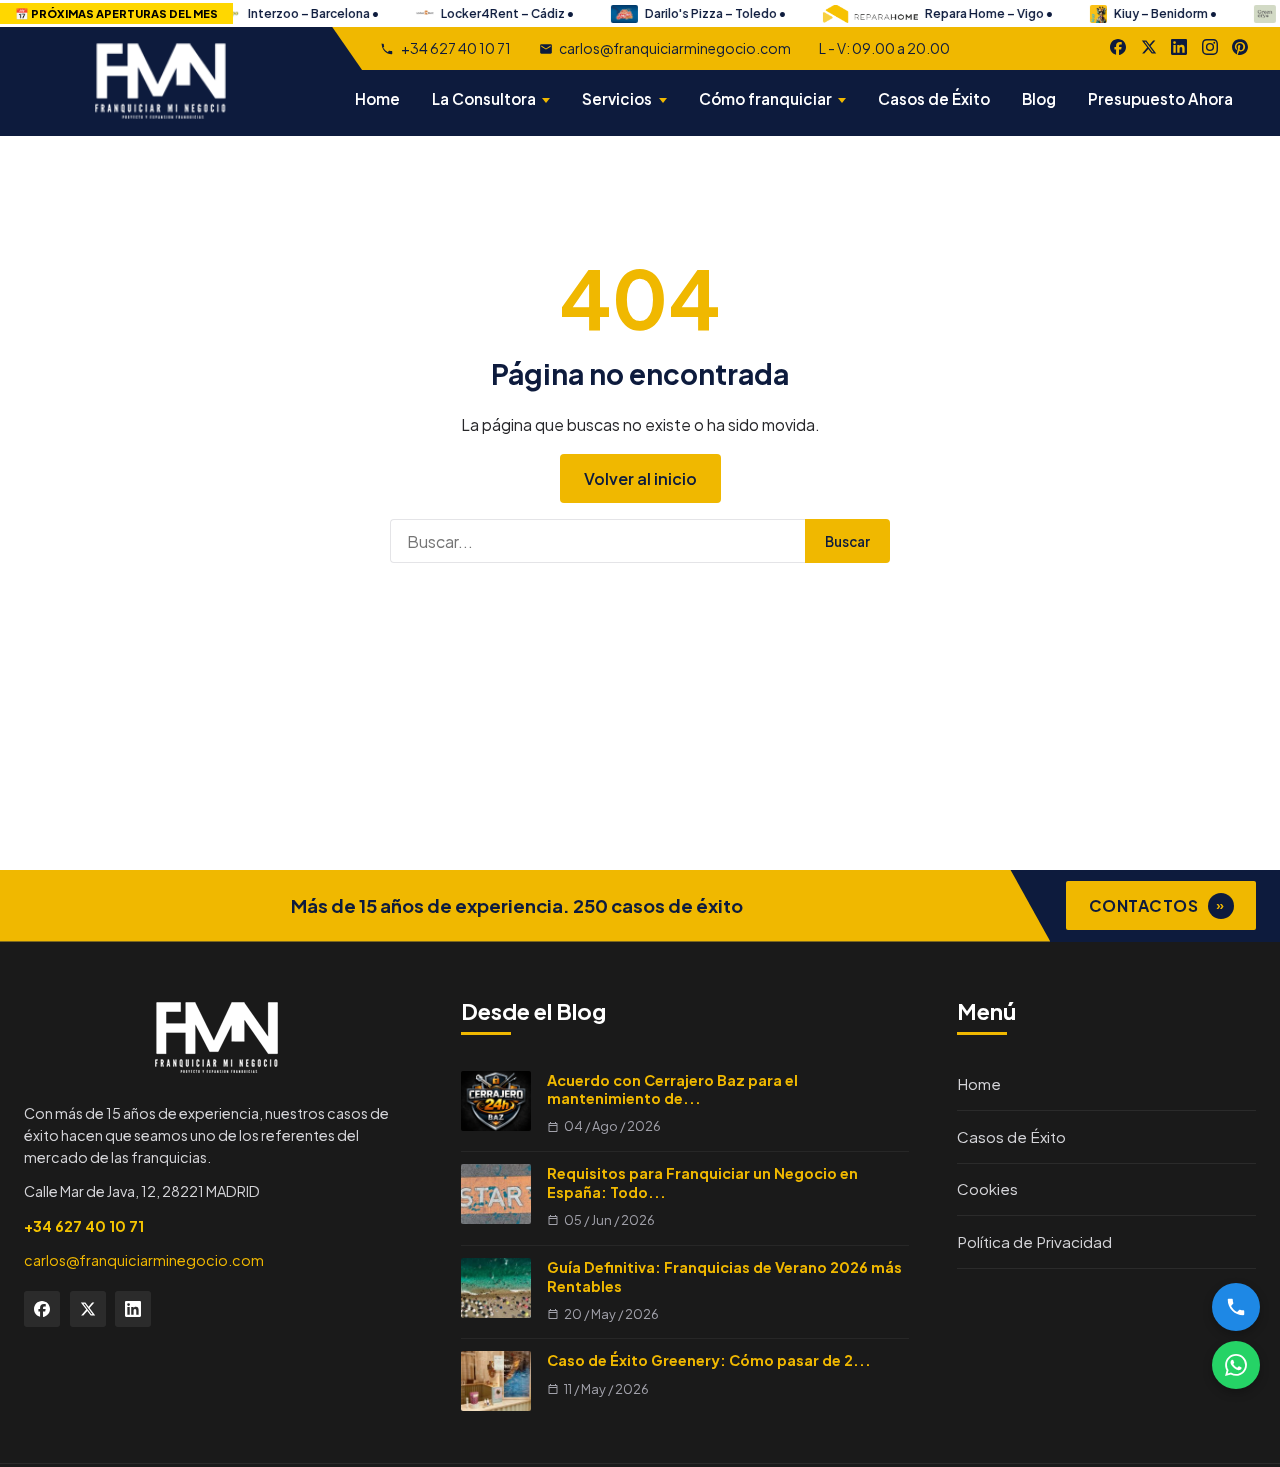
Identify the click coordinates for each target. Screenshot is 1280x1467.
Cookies (987, 1188)
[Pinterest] (1240, 47)
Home (377, 98)
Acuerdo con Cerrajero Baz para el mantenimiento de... (672, 1089)
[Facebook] (1118, 47)
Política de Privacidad (1034, 1241)
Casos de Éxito (934, 98)
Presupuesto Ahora (1160, 98)
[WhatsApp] (1236, 1365)
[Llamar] (1236, 1307)
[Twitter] (88, 1309)
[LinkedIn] (1179, 47)
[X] (1149, 47)
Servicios (617, 98)
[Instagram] (1210, 47)
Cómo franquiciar (765, 98)
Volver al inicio (640, 478)
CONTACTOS (1157, 905)
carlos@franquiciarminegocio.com (675, 48)
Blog (1039, 98)
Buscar (847, 541)
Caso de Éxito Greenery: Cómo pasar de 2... (709, 1360)
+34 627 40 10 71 (455, 48)
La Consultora (484, 98)
